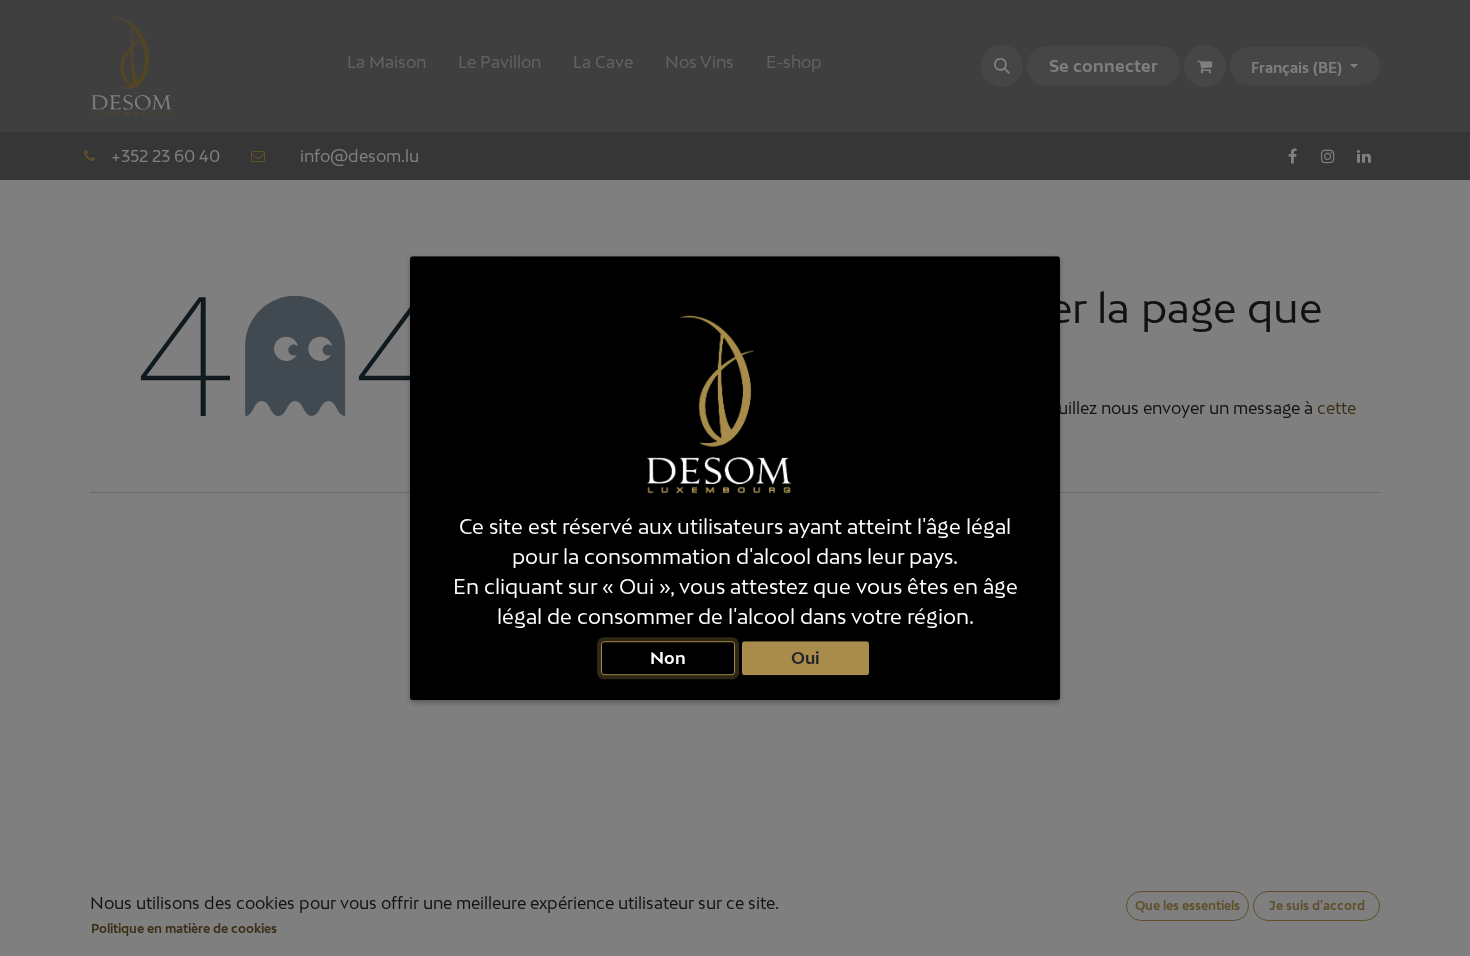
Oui (805, 657)
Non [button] (668, 657)
